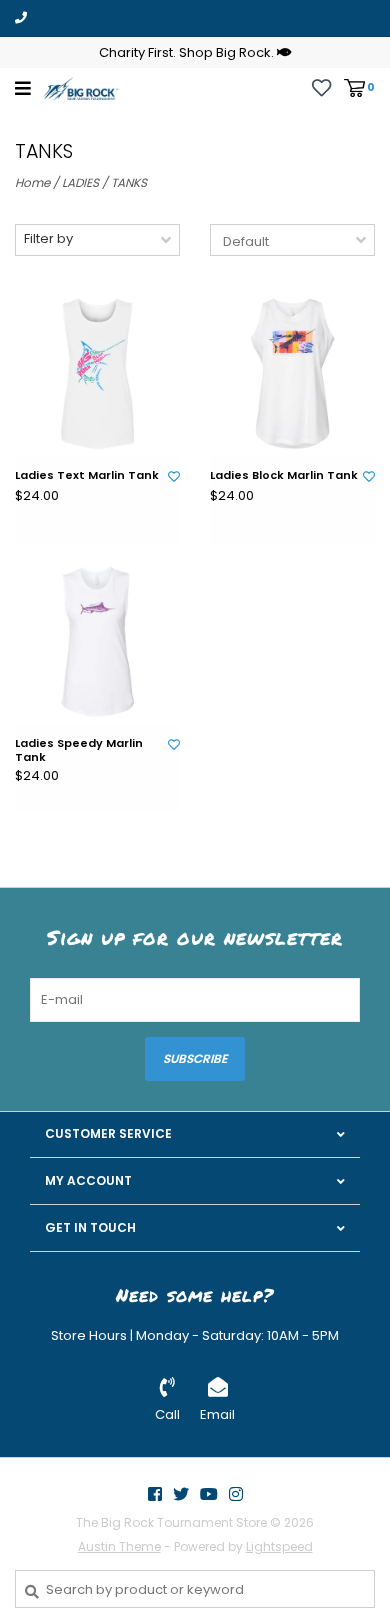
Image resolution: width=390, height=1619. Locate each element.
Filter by (48, 238)
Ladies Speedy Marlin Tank (79, 751)
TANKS (129, 182)
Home (32, 182)
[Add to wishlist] (174, 476)
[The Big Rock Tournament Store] (81, 87)
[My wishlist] (321, 86)
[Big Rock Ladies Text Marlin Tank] (97, 373)
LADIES (80, 182)
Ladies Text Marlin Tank (87, 476)
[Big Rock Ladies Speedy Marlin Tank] (97, 641)
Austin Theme (119, 1546)
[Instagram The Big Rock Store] (236, 1494)
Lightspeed (279, 1546)
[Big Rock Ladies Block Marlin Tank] (292, 373)
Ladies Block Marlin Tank (284, 476)
